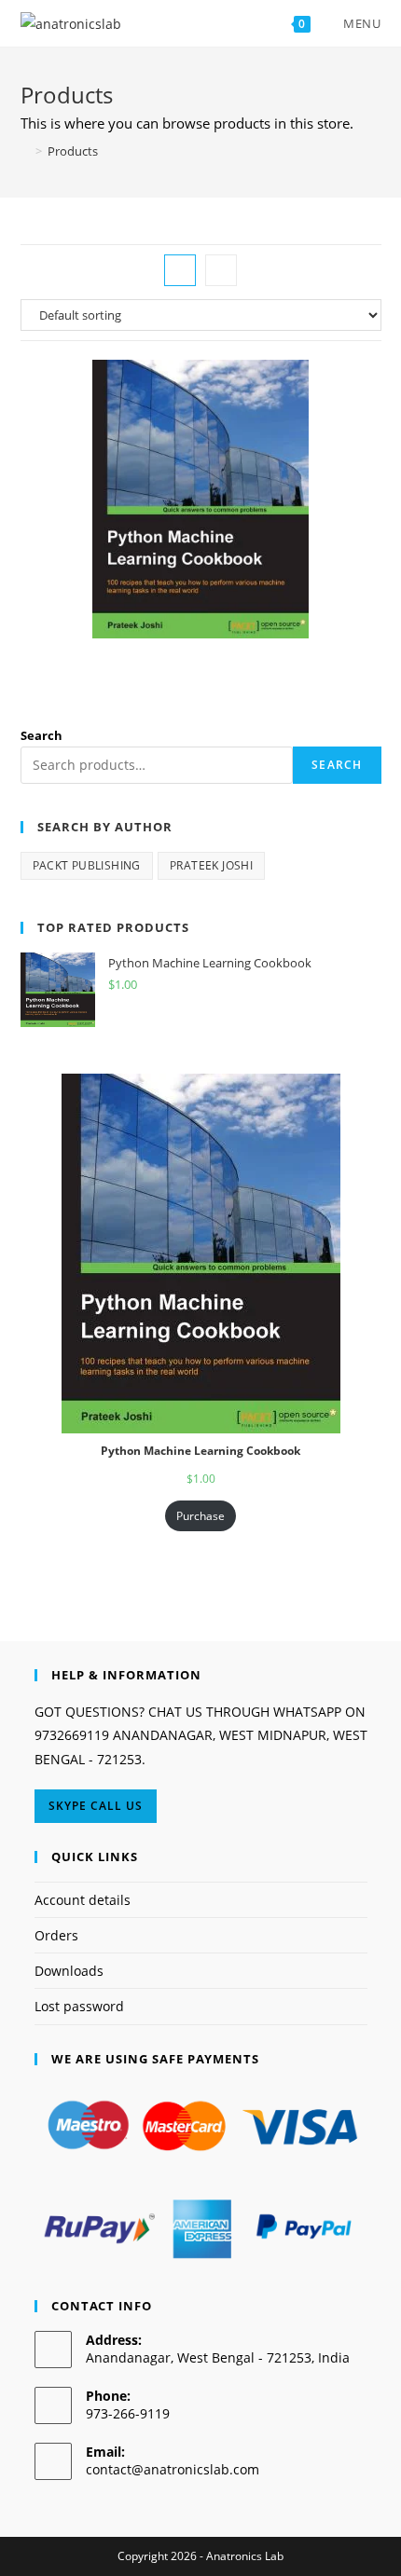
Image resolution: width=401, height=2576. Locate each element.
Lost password (79, 2006)
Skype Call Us (96, 1806)
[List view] (221, 270)
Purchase (200, 1516)
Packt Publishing (87, 865)
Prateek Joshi (211, 865)
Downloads (69, 1971)
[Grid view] (180, 270)
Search (41, 735)
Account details (83, 1900)
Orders (56, 1935)
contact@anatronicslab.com (173, 2469)
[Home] (25, 151)
